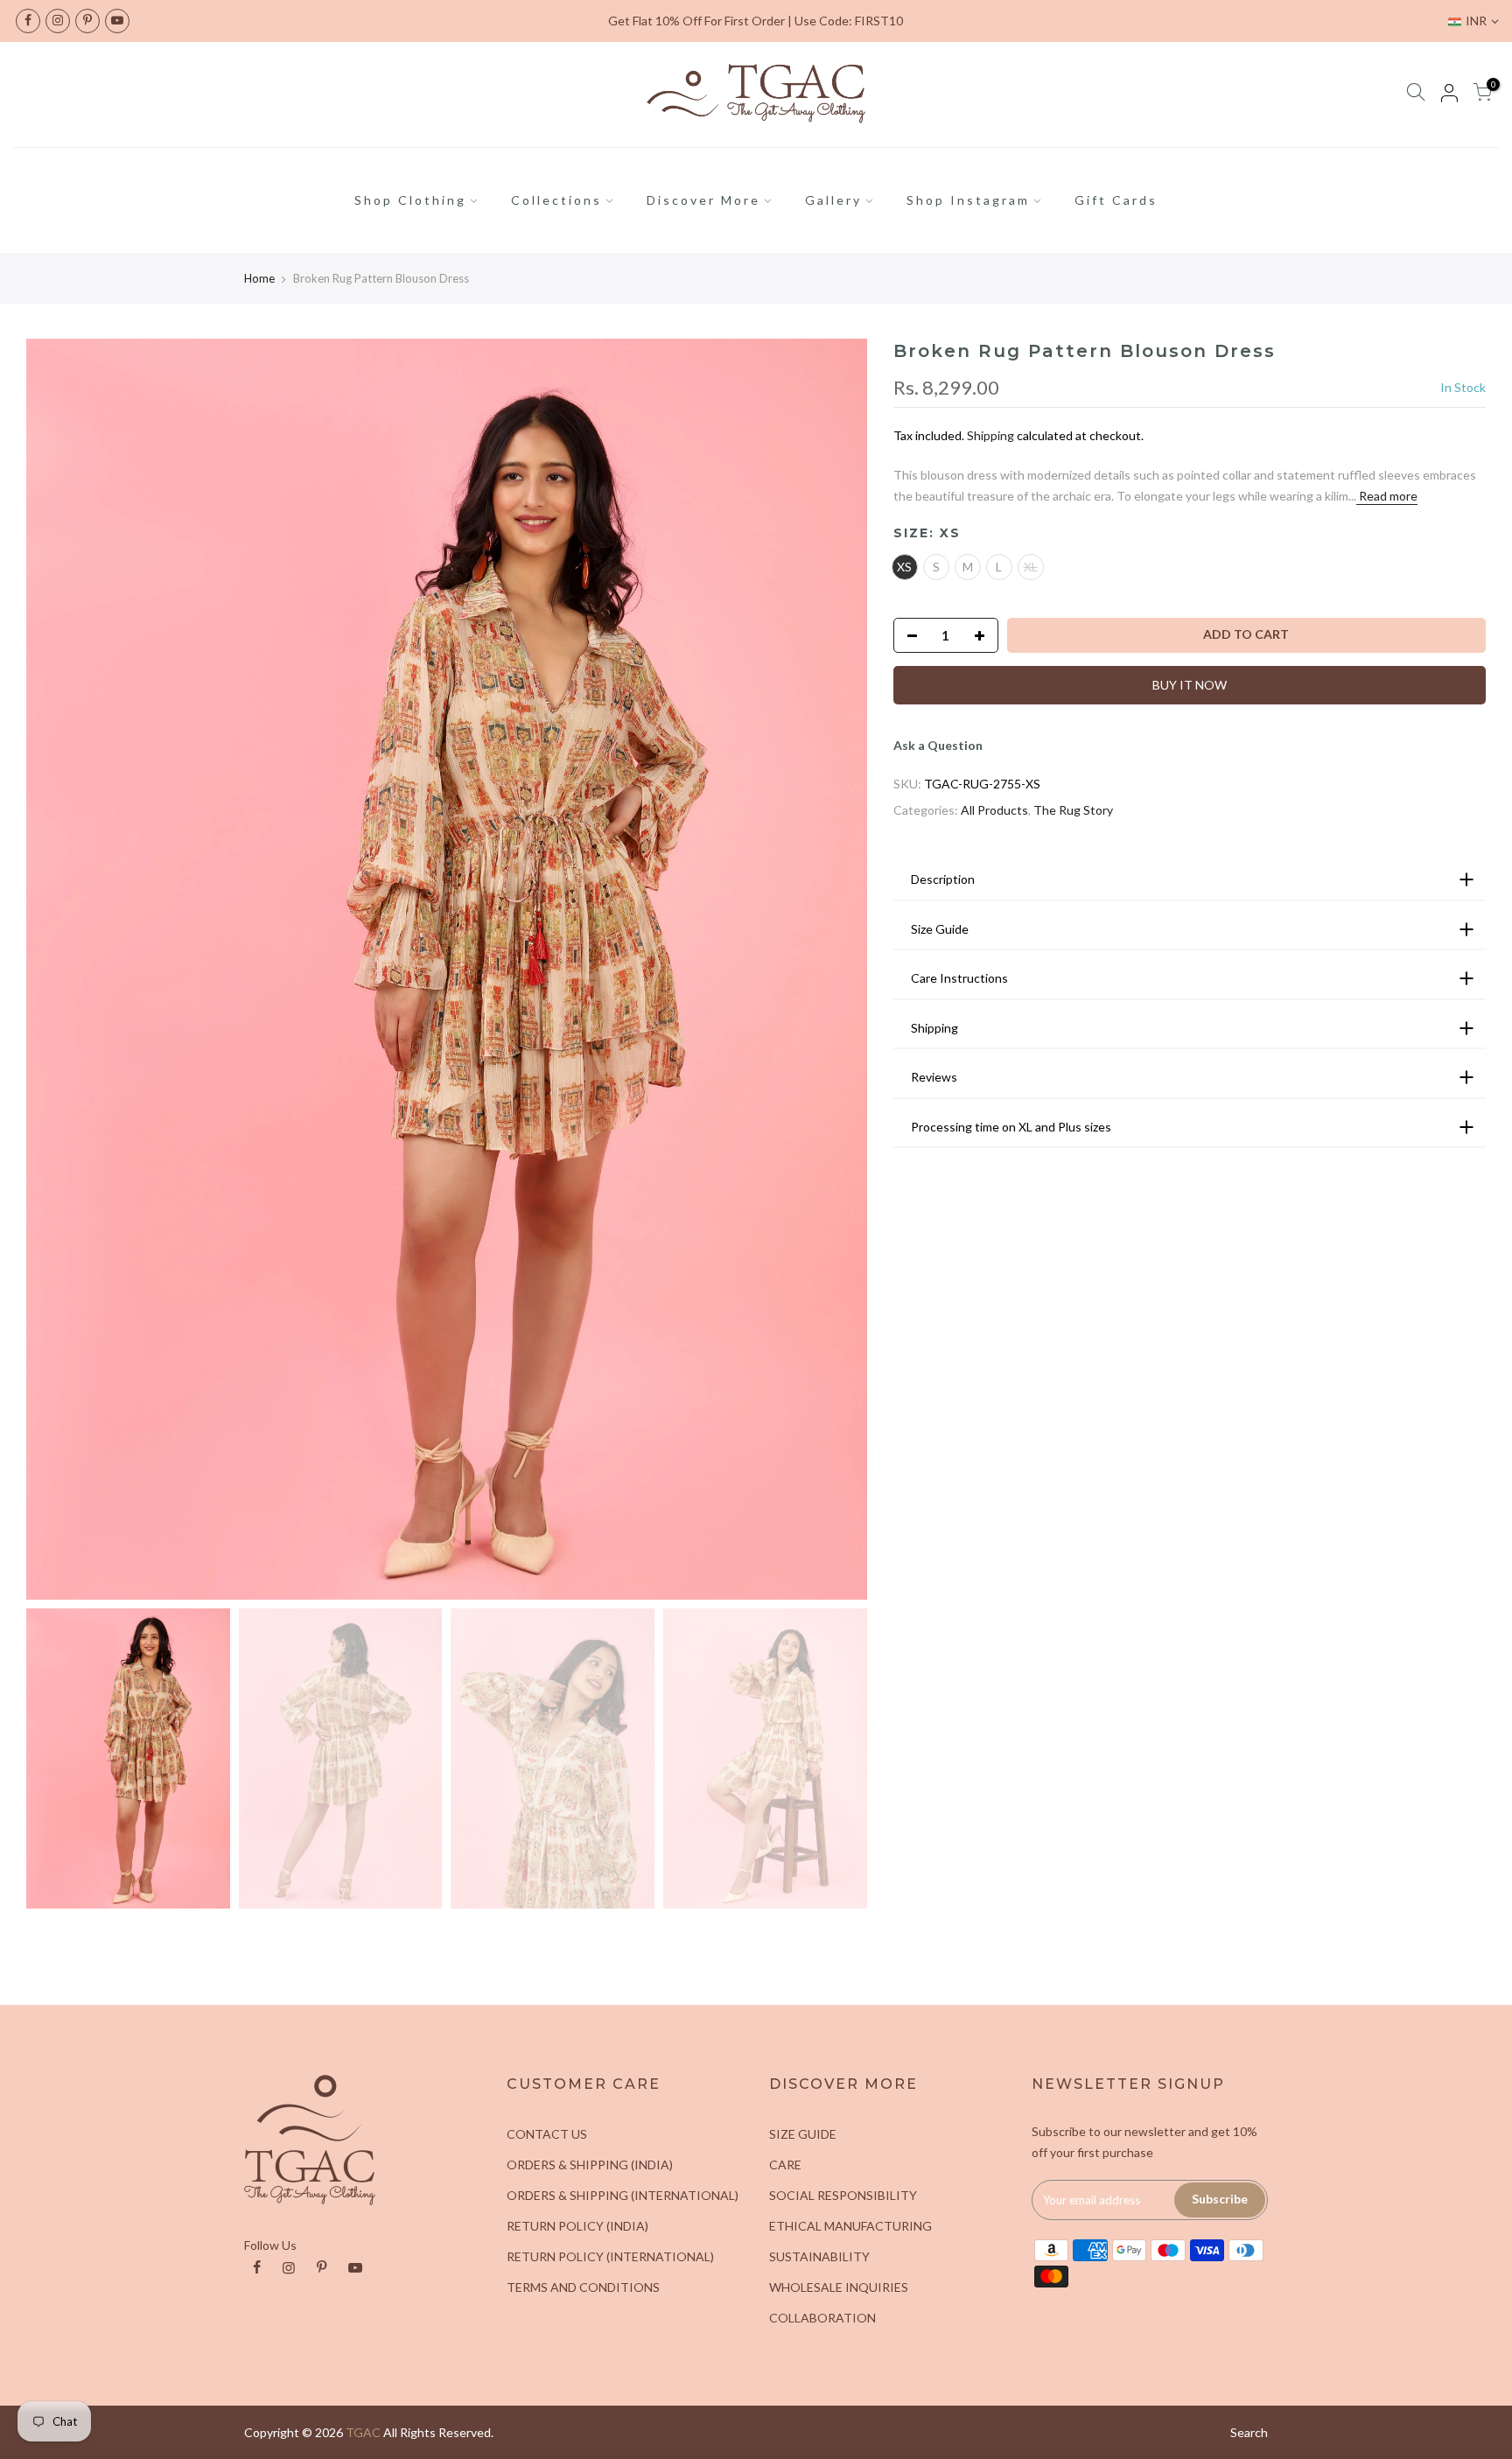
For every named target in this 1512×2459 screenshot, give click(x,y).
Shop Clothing (410, 200)
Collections (556, 200)
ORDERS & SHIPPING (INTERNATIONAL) (623, 2195)
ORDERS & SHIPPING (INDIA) (590, 2165)
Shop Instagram (968, 200)
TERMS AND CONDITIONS (583, 2287)
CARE (785, 2165)
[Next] (836, 969)
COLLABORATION (822, 2318)
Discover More (703, 200)
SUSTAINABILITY (819, 2256)
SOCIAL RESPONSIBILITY (843, 2195)
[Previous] (57, 969)
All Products (994, 810)
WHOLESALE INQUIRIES (839, 2287)
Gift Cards (1116, 200)
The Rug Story (1073, 810)
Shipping (990, 435)
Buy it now (1190, 685)
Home (259, 278)
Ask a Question (938, 745)
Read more (1387, 496)
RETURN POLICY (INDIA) (577, 2226)
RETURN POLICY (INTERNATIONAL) (610, 2256)
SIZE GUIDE (803, 2134)
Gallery (833, 200)
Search (1249, 2432)
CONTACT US (547, 2134)
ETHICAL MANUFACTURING (850, 2226)
